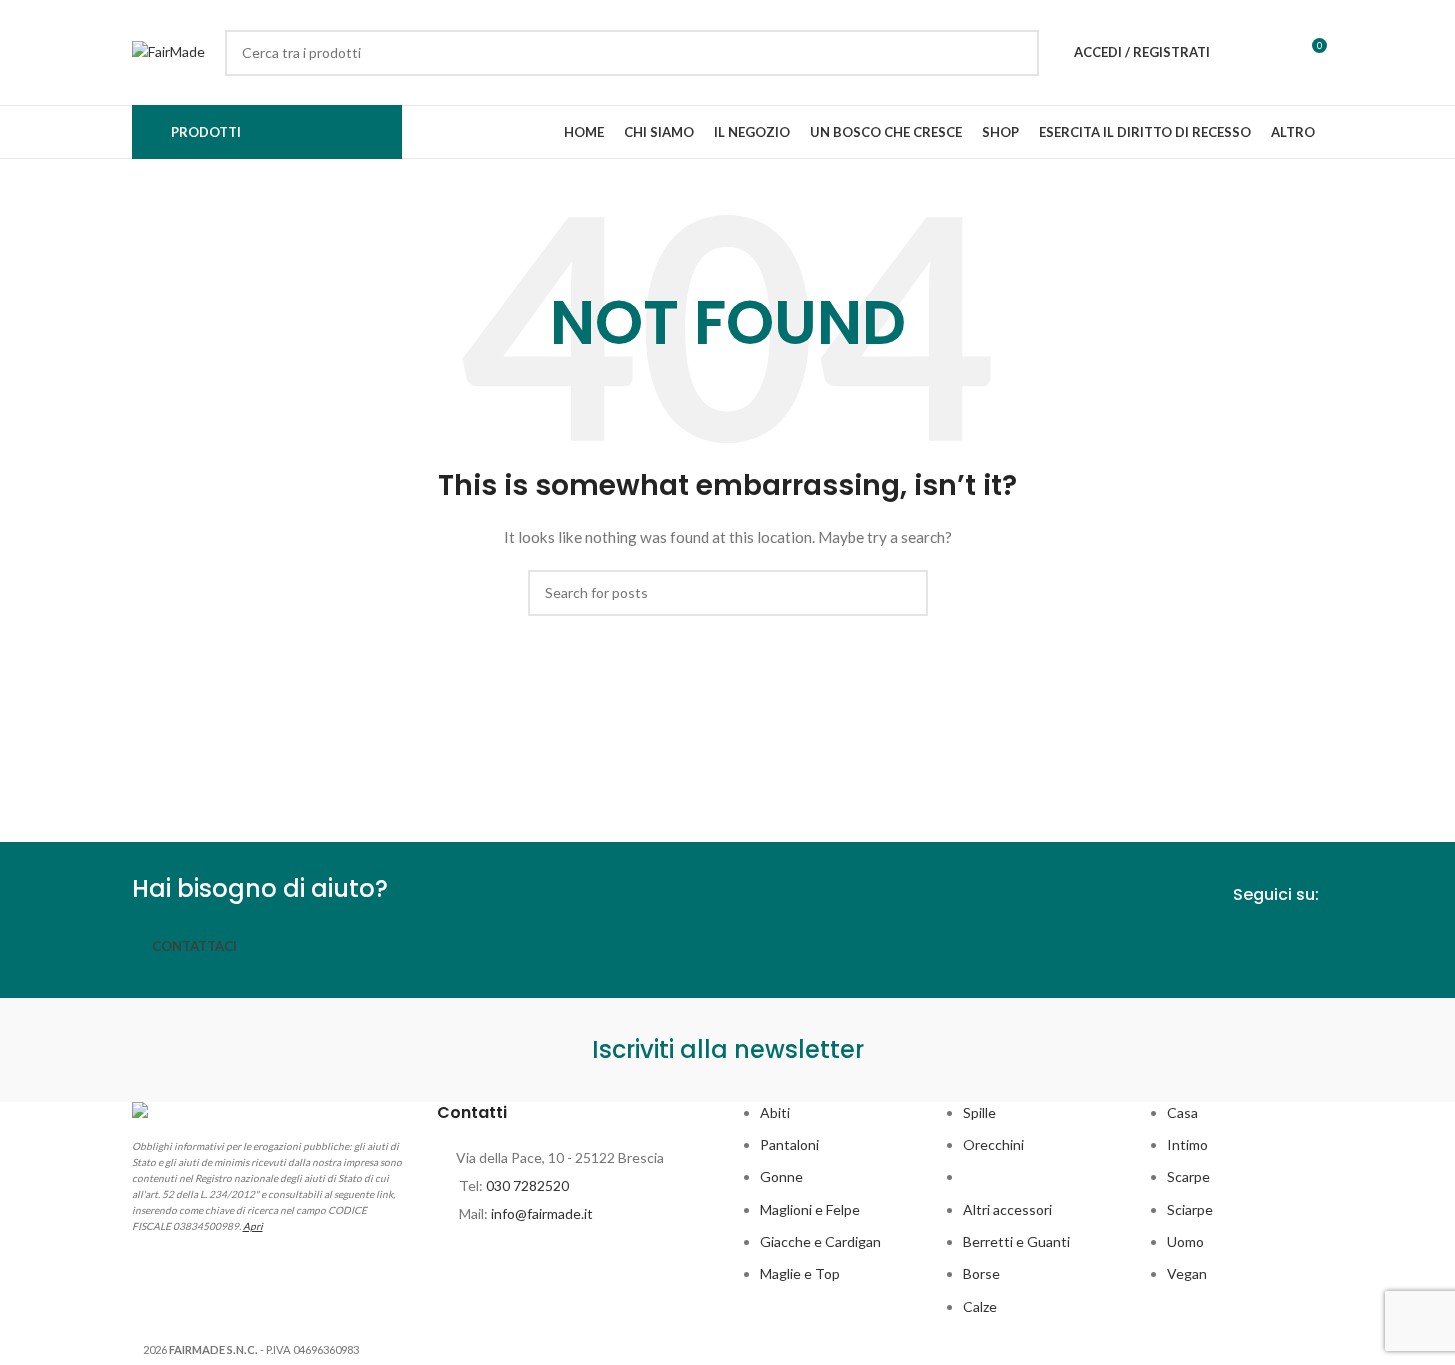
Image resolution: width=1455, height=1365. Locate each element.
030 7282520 (527, 1185)
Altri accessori (1007, 1209)
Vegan (1187, 1273)
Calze (980, 1306)
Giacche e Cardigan (820, 1241)
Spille (979, 1112)
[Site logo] (168, 50)
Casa (1182, 1112)
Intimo (1187, 1144)
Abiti (775, 1112)
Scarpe (1188, 1176)
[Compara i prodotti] (1274, 53)
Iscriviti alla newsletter (728, 1049)
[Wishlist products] (1238, 53)
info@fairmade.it (542, 1213)
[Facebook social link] (1273, 943)
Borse (981, 1273)
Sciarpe (1190, 1209)
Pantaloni (789, 1144)
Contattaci (194, 946)
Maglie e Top (800, 1273)
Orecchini (993, 1144)
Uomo (1185, 1241)
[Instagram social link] (1309, 943)
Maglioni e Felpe (810, 1209)
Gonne (781, 1176)
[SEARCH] (1016, 53)
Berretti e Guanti (1016, 1241)
